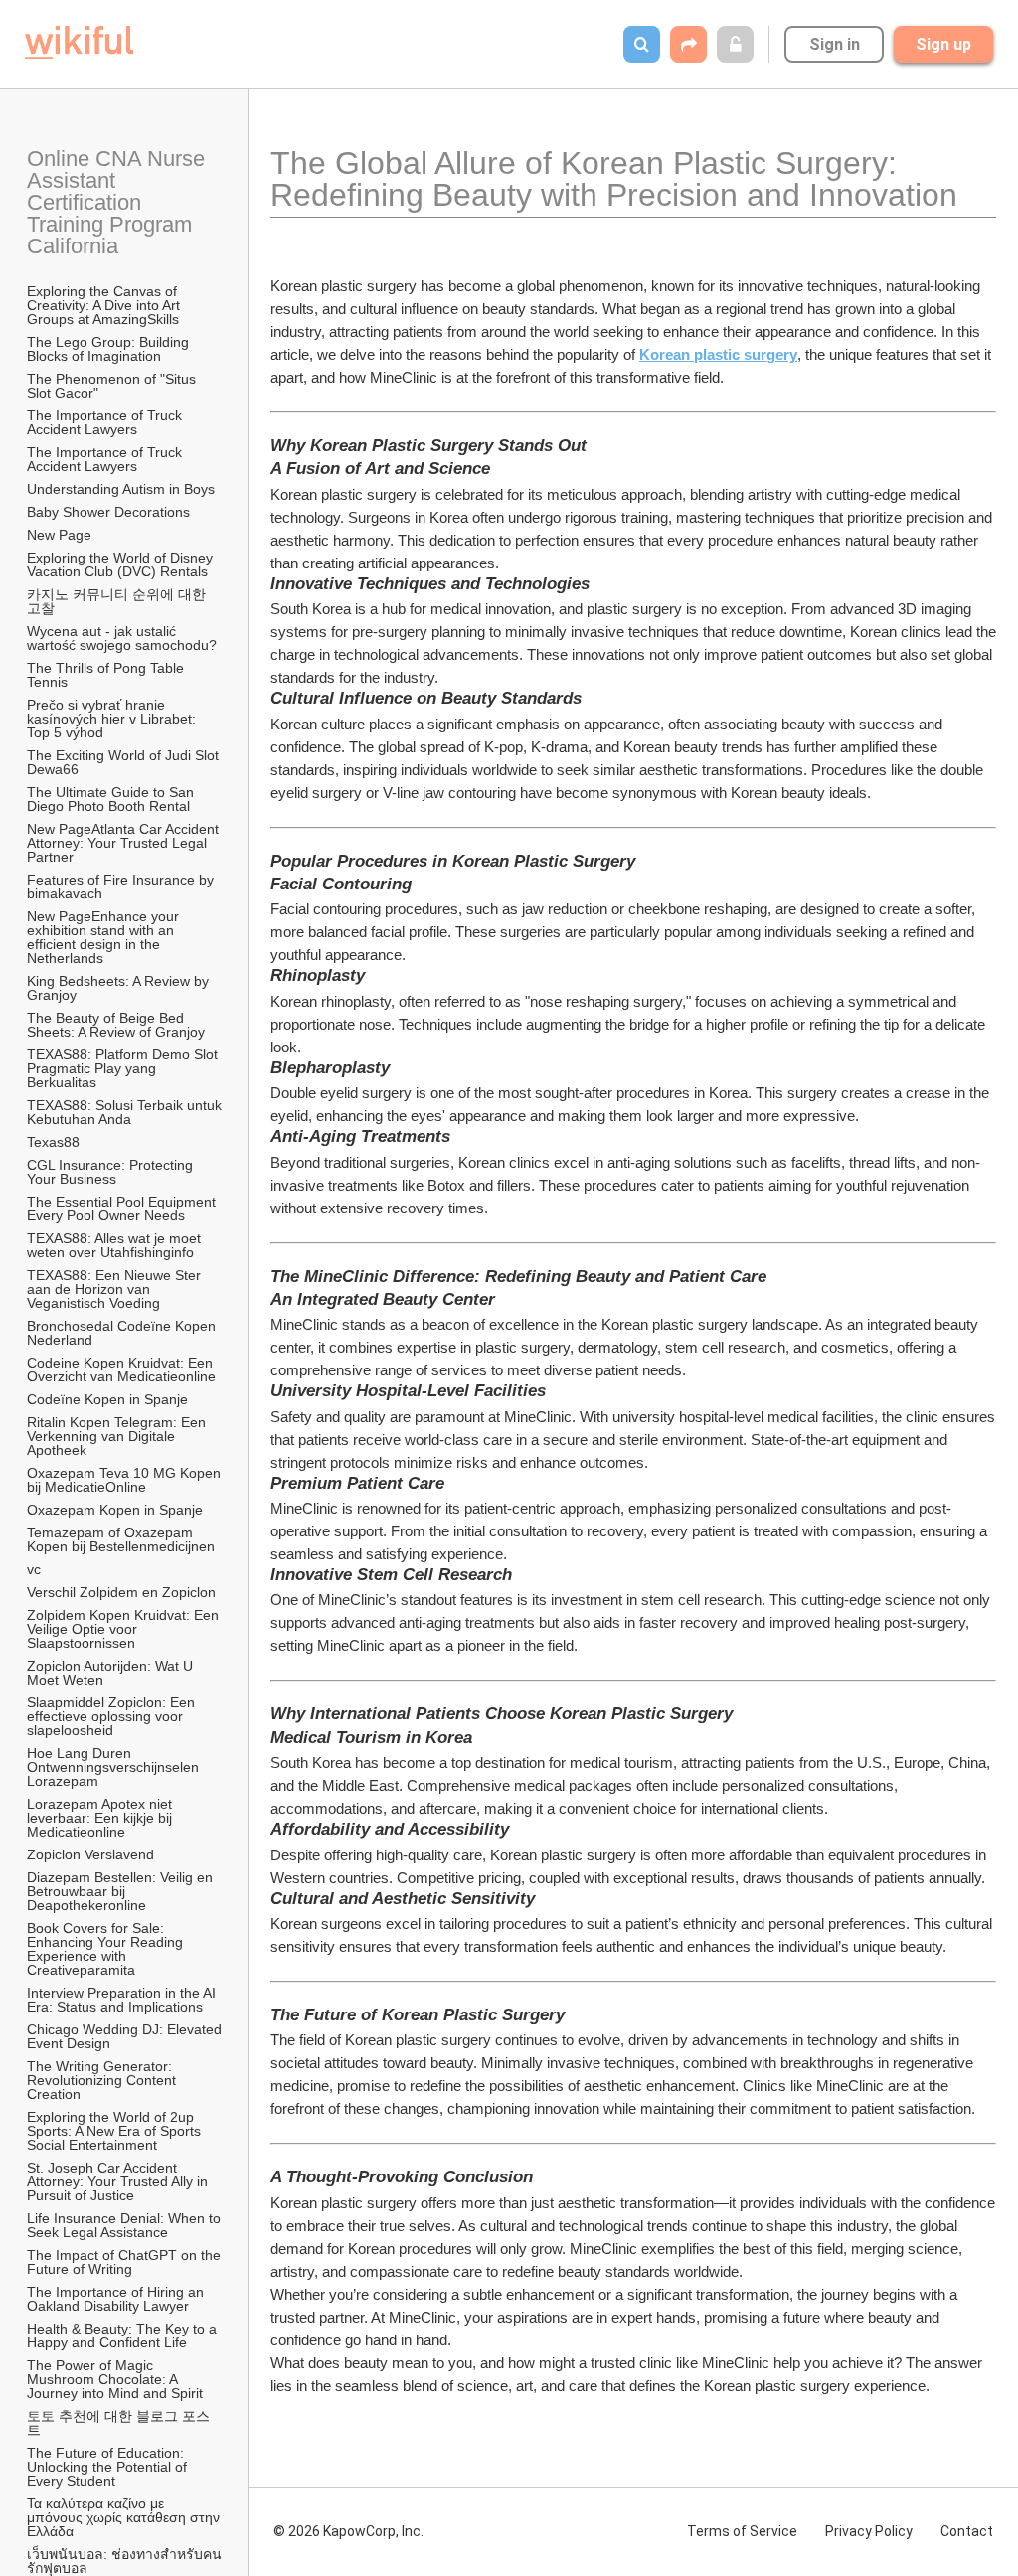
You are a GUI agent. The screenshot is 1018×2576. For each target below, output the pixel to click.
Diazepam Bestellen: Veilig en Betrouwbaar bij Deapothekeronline (122, 1891)
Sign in (835, 44)
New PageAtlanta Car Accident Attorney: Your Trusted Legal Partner (124, 843)
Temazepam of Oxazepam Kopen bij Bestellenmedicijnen (121, 1539)
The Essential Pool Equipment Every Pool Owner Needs (123, 1208)
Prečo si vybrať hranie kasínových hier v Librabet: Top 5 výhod (113, 719)
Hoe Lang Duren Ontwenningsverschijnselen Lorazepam (115, 1767)
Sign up (943, 44)
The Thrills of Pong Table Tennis (107, 675)
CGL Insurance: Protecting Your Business (112, 1172)
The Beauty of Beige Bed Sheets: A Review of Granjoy (116, 1025)
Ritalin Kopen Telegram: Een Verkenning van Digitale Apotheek (118, 1436)
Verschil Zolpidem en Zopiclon (121, 1592)
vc (34, 1569)
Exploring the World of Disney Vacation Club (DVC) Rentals (122, 564)
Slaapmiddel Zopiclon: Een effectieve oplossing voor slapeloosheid (113, 1716)
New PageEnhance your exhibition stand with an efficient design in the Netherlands (105, 937)
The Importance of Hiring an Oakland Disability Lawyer (117, 2299)
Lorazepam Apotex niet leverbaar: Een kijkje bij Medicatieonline (101, 1818)
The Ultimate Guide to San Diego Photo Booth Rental (112, 799)
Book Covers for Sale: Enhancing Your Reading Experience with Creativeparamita (107, 1949)
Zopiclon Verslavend (90, 1854)
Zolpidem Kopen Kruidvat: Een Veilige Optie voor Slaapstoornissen (125, 1629)
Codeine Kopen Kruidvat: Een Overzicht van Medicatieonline (122, 1369)
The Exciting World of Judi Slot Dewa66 (125, 762)
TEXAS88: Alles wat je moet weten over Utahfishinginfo (116, 1245)
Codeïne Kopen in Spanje (107, 1399)
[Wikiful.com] (79, 42)
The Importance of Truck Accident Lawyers (106, 422)
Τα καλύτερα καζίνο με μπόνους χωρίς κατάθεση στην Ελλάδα (125, 2517)
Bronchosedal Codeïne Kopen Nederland (123, 1333)
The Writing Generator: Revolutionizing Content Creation (103, 2080)
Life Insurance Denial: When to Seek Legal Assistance (125, 2225)
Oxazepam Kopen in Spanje (115, 1510)
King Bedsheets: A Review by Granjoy (120, 988)
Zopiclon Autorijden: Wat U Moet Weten (112, 1673)
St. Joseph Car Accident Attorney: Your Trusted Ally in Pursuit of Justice (119, 2181)
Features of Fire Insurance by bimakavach (122, 886)
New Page (59, 535)
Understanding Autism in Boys (121, 489)
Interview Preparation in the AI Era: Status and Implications (123, 2000)
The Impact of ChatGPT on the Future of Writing (125, 2262)
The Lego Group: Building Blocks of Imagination (110, 349)
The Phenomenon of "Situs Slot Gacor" (113, 386)
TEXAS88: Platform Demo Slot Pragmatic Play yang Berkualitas (124, 1068)
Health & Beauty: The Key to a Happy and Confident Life (124, 2335)
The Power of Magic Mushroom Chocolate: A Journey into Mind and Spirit (115, 2379)
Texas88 (53, 1142)
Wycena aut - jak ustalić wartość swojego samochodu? (122, 638)
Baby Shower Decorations (108, 512)
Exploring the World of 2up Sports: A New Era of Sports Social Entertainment (116, 2131)
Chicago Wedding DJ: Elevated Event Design (125, 2036)
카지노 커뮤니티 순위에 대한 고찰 (118, 601)
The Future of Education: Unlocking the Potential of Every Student (109, 2467)
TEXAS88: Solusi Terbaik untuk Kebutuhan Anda (125, 1112)
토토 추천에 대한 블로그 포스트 (118, 2423)
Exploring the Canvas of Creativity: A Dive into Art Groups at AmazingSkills (105, 305)
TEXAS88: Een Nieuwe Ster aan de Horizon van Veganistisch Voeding (116, 1289)
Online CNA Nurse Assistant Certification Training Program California (118, 202)
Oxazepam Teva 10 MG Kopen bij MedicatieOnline (125, 1480)
